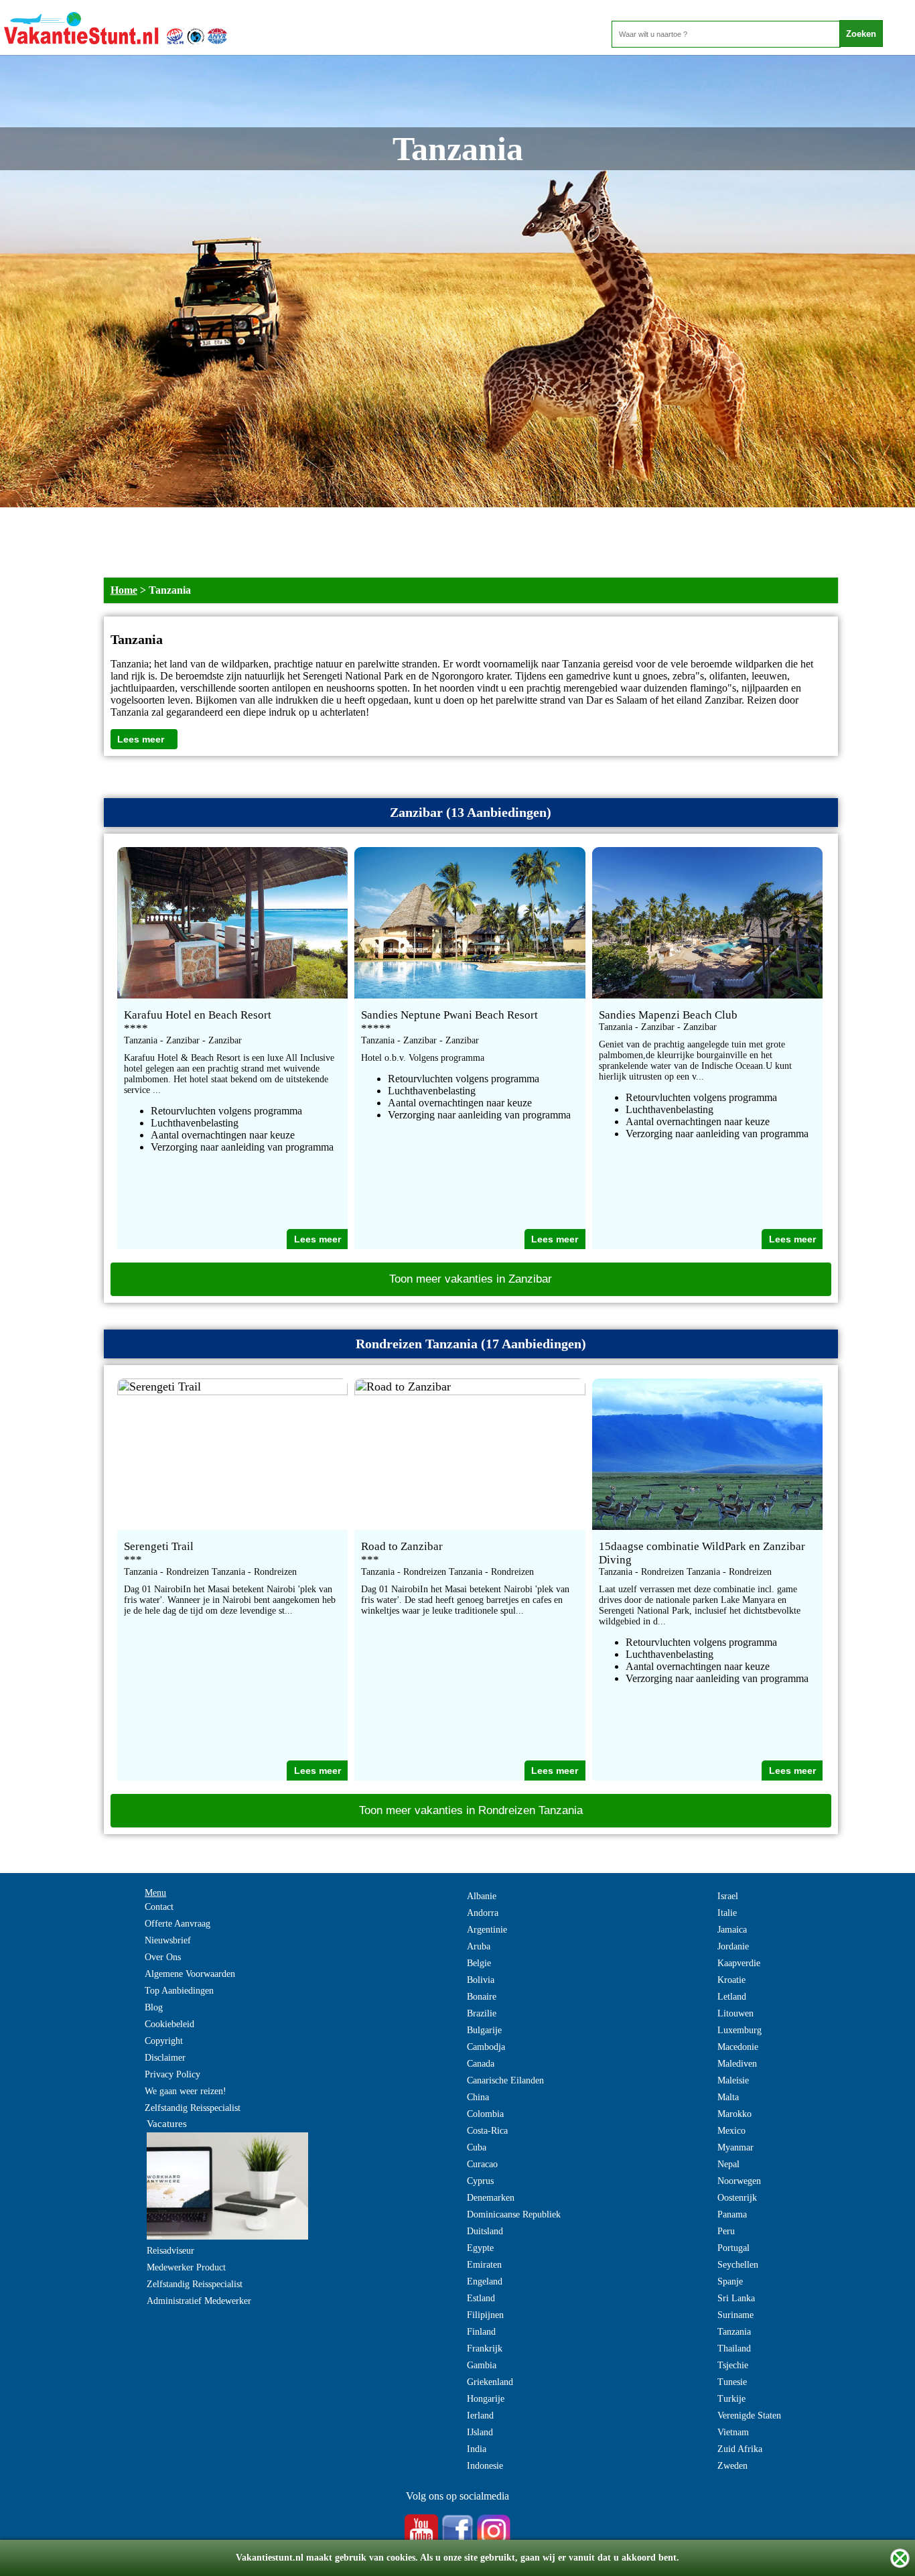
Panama (732, 2214)
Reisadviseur (170, 2251)
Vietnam (733, 2432)
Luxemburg (740, 2030)
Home (124, 590)
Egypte (480, 2248)
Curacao (482, 2164)
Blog (154, 2007)
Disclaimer (165, 2058)
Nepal (728, 2164)
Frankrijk (485, 2348)
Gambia (482, 2365)
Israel (728, 1896)
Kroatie (731, 1980)
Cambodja (486, 2047)
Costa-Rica (487, 2131)
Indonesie (485, 2466)
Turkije (731, 2399)
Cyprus (480, 2181)
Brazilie (482, 2013)
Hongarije (486, 2399)
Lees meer (141, 739)
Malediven (737, 2064)
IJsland (480, 2432)
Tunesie (732, 2382)
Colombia (485, 2114)
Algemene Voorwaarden (190, 1974)
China (478, 2097)
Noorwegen (739, 2181)
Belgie (479, 1963)
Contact (159, 1907)
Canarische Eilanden (505, 2080)
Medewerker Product (186, 2267)
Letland (732, 1997)
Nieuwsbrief (168, 1940)
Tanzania (734, 2332)
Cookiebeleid (169, 2024)
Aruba (479, 1946)
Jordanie (733, 1946)
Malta (728, 2097)
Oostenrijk (737, 2198)
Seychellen (738, 2265)
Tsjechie (733, 2365)
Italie (727, 1913)
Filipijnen (485, 2315)
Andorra (483, 1913)
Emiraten (484, 2265)
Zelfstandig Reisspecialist (193, 2108)
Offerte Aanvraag (178, 1924)
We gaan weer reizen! (186, 2091)
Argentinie (487, 1930)
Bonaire (482, 1997)
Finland (481, 2332)
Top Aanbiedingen (179, 1991)
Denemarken (491, 2198)
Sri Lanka (736, 2298)
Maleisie (733, 2080)
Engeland (485, 2281)
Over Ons (163, 1957)
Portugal (733, 2248)
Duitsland (485, 2231)
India (477, 2449)
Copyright (164, 2041)
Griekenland (490, 2382)
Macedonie (738, 2047)
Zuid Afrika (740, 2449)
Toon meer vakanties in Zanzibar (471, 1279)
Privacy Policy (172, 2074)
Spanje (730, 2281)
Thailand (734, 2348)
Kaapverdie (739, 1963)
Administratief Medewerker (199, 2301)
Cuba (477, 2147)
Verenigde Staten (749, 2416)
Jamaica (732, 1930)
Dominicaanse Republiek (514, 2214)
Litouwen (735, 2013)
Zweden (732, 2466)
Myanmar (735, 2147)
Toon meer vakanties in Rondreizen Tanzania (471, 1810)
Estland (481, 2298)
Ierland (480, 2416)
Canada (481, 2064)
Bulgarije (484, 2030)
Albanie (482, 1896)
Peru (726, 2231)
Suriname (735, 2315)
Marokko (734, 2114)
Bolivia (481, 1980)
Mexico (731, 2131)
